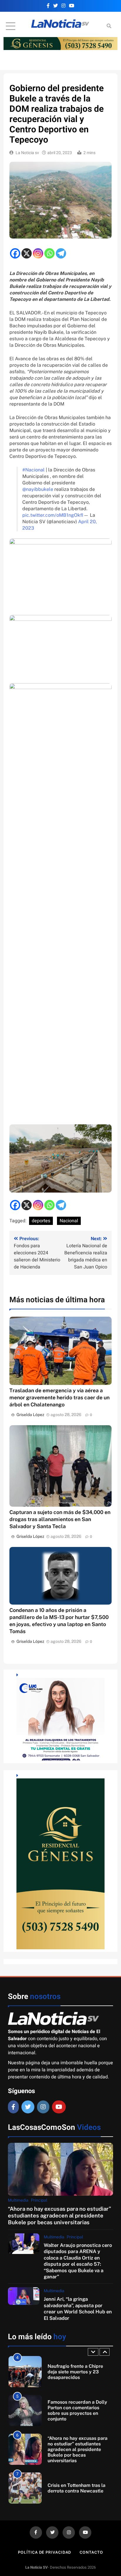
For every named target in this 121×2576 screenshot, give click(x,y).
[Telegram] (61, 253)
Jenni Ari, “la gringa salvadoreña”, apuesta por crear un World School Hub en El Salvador (78, 2308)
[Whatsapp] (49, 253)
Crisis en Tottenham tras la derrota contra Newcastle (77, 2488)
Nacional (69, 1221)
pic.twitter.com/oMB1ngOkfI (53, 515)
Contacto (91, 2552)
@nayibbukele (38, 489)
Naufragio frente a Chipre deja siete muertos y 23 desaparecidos (75, 2372)
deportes (41, 1221)
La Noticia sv (27, 153)
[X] (27, 253)
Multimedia (18, 2200)
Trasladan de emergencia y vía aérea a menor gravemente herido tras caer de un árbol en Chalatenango (59, 1397)
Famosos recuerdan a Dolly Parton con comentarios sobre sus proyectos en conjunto (77, 2410)
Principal (39, 2200)
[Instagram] (38, 253)
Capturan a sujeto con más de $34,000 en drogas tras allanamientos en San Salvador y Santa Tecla (60, 1519)
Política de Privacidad (44, 2552)
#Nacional (33, 470)
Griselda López (30, 1415)
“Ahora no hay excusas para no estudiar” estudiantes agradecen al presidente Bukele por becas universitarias (59, 2216)
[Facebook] (15, 253)
